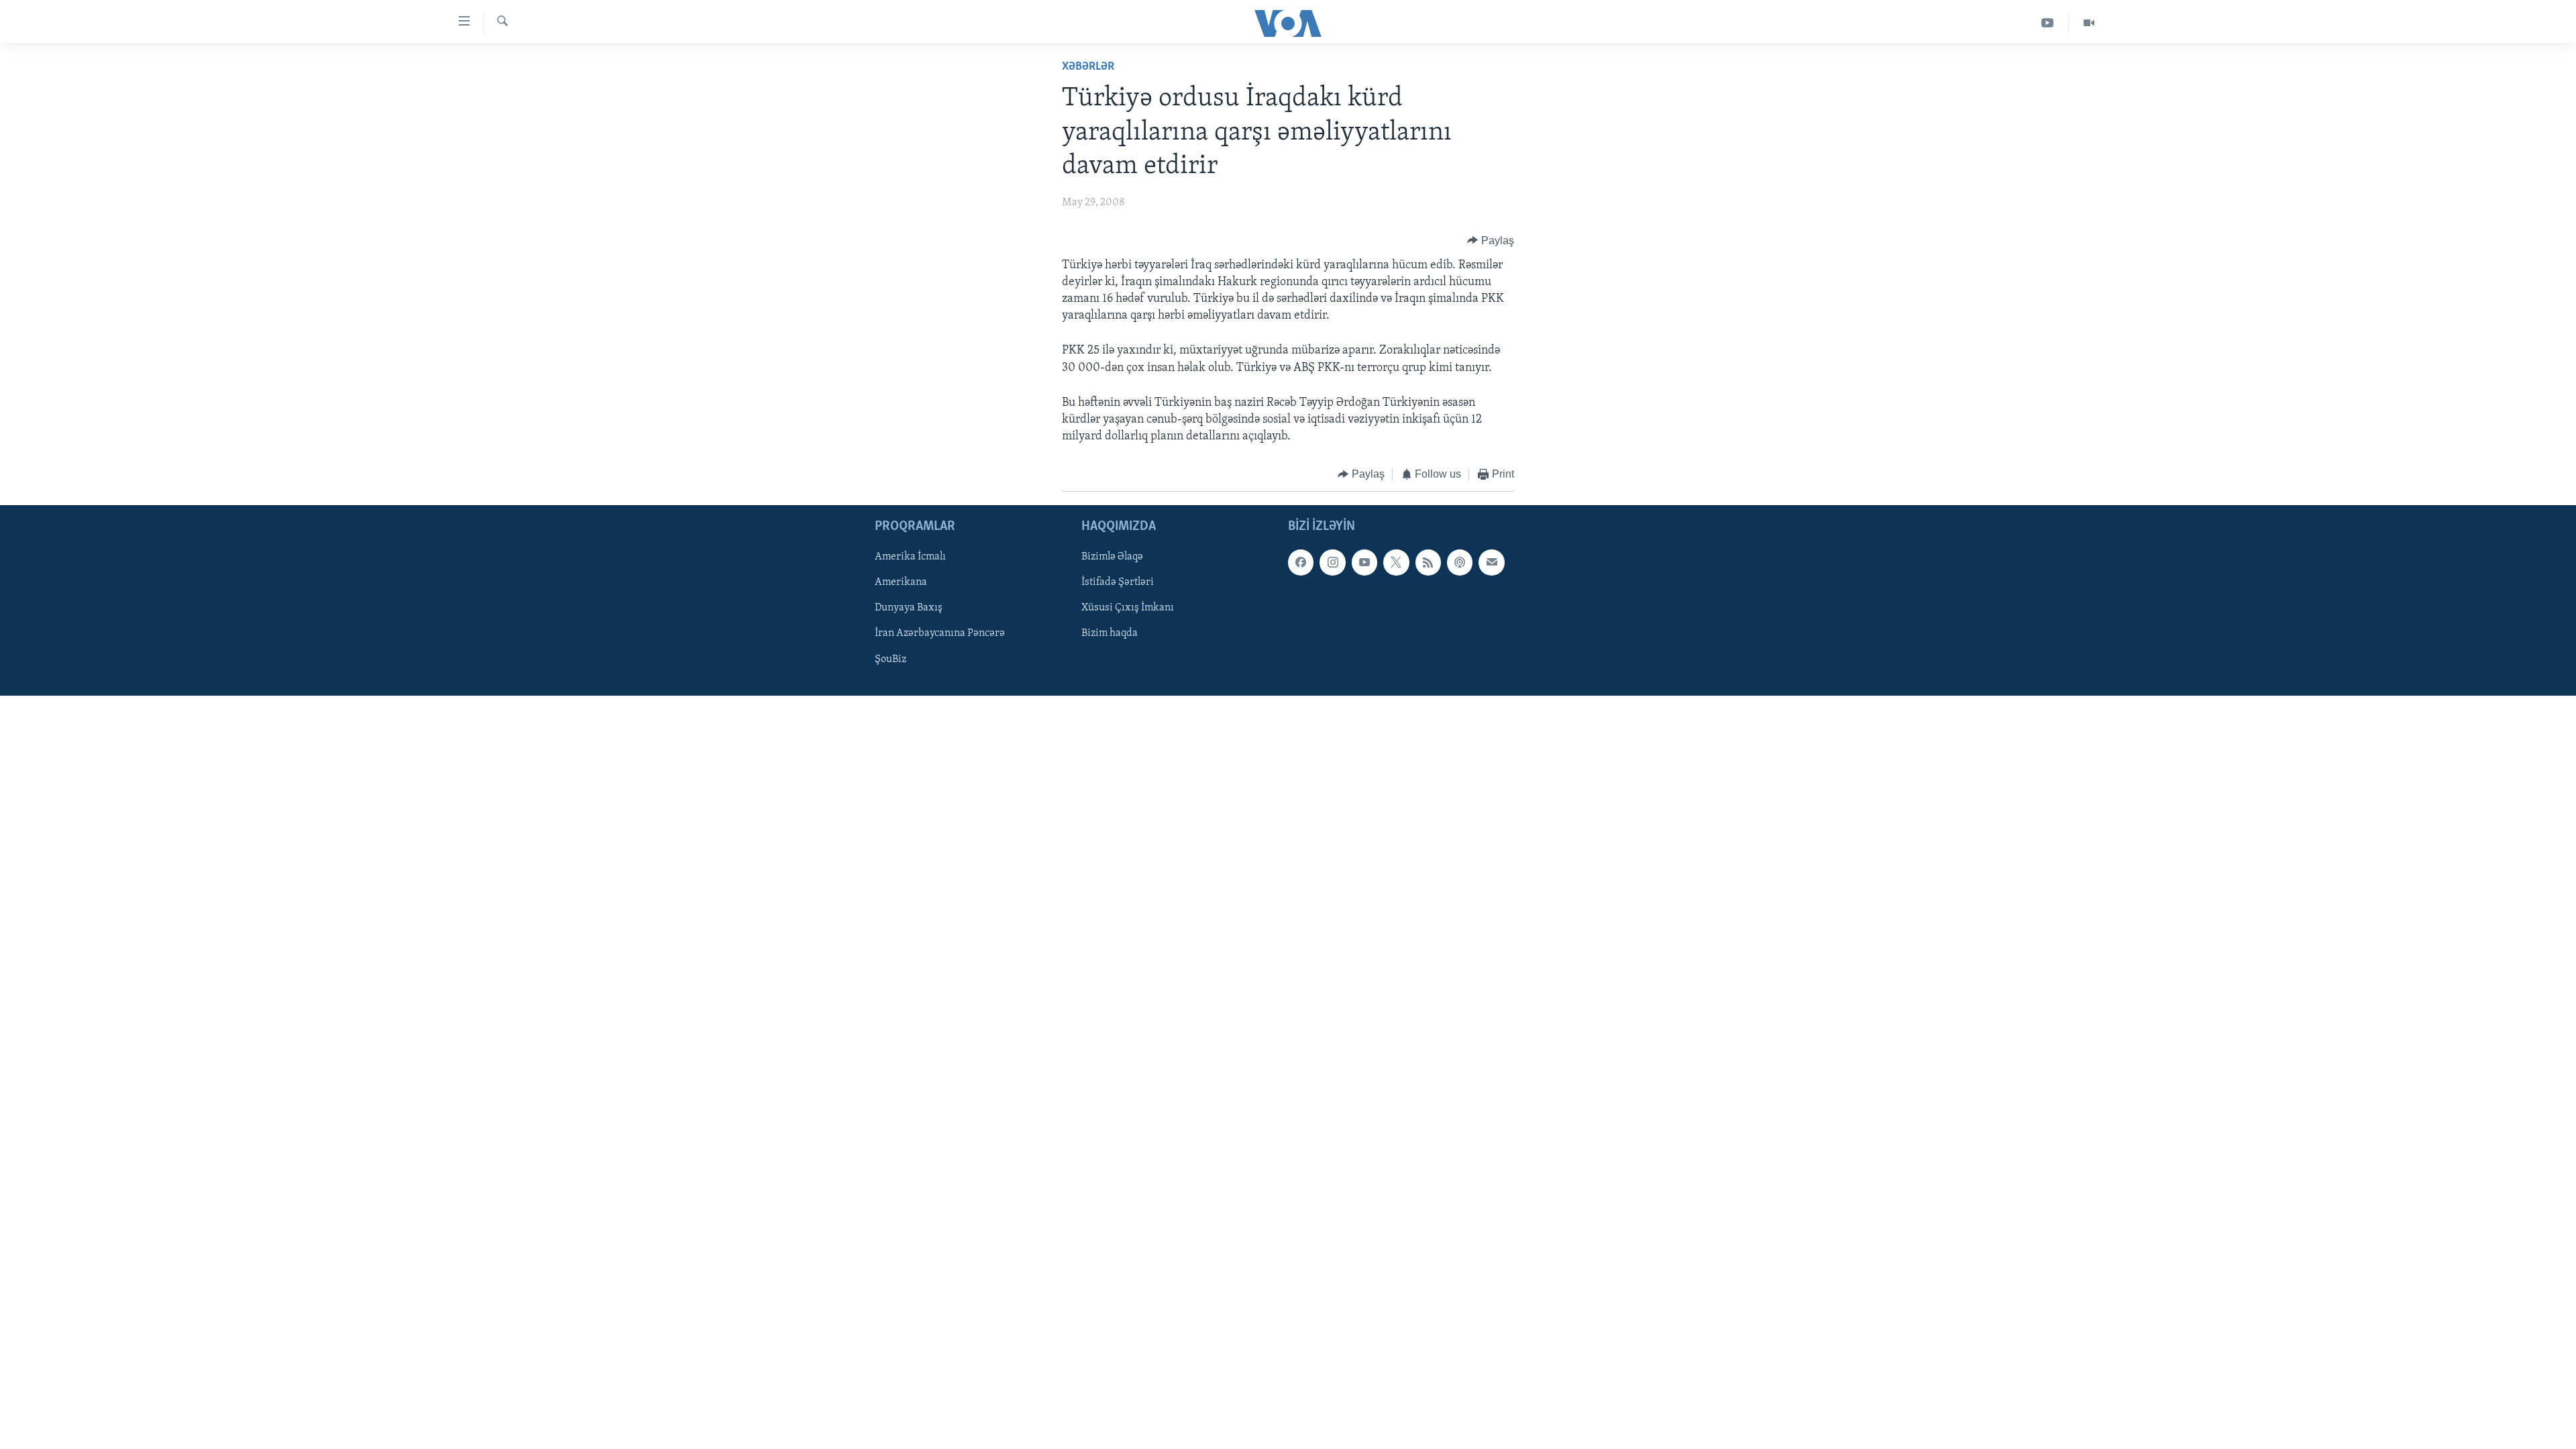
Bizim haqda (1110, 633)
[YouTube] (2048, 23)
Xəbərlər (1088, 67)
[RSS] (1428, 562)
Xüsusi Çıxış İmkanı (1128, 608)
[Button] (1491, 241)
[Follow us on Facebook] (1301, 562)
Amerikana (901, 582)
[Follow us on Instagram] (1332, 562)
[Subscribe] (1491, 562)
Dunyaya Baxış (909, 608)
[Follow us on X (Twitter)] (1396, 562)
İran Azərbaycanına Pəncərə (940, 633)
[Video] (2089, 23)
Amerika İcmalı (910, 557)
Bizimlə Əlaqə (1112, 557)
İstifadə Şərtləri (1118, 582)
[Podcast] (1460, 562)
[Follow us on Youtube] (1364, 562)
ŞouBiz (891, 659)
